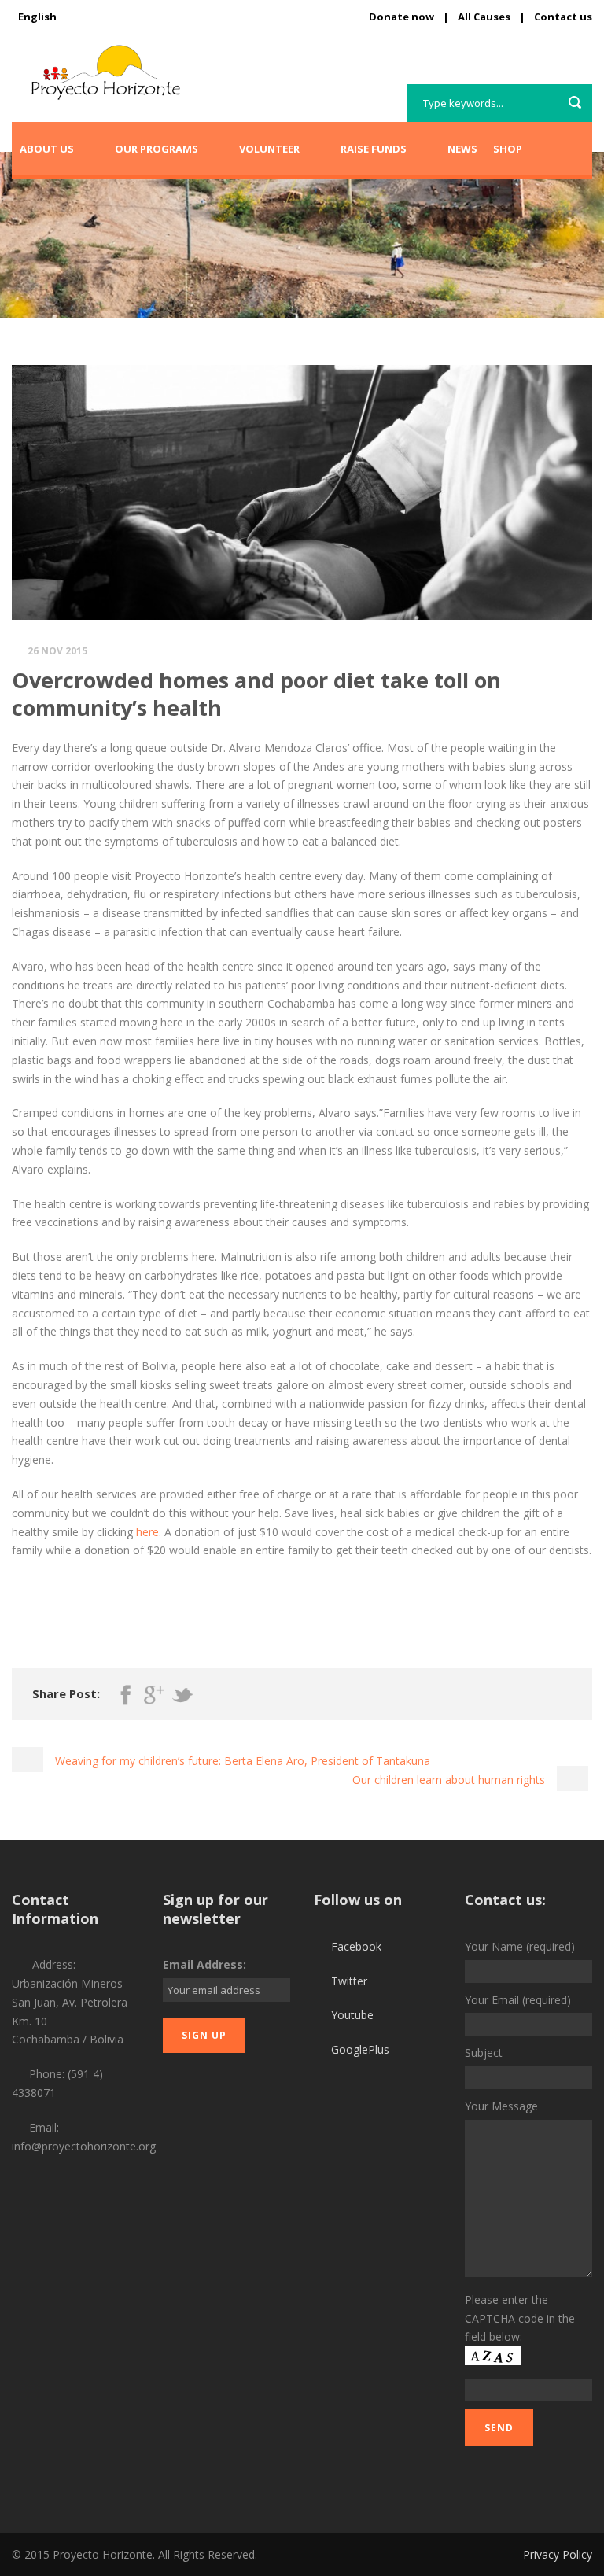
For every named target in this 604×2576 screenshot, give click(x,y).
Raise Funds (374, 149)
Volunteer (269, 149)
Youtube (352, 2015)
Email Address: (204, 1964)
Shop (508, 149)
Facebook (356, 1946)
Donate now (401, 17)
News (462, 149)
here (147, 1532)
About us (47, 149)
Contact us (563, 17)
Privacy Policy (558, 2554)
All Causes (484, 17)
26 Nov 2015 (57, 651)
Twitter (349, 1981)
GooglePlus (360, 2049)
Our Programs (157, 149)
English (37, 17)
